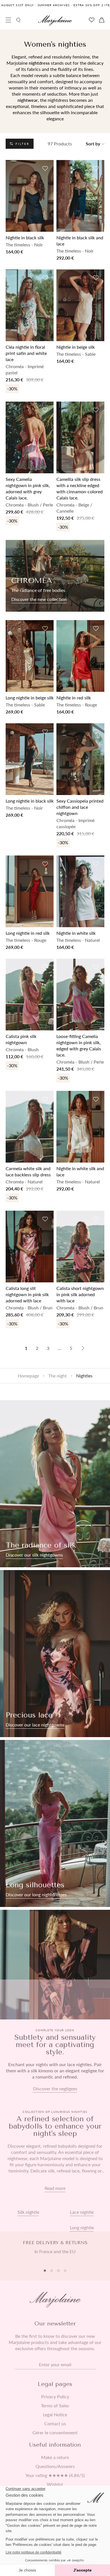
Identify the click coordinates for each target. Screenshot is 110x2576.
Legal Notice (55, 2415)
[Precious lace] (55, 1654)
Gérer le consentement (55, 2433)
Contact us (55, 2424)
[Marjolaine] (55, 21)
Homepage (28, 1376)
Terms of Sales (55, 2406)
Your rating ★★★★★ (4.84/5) (55, 2475)
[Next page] (83, 1348)
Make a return (55, 2457)
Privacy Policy (55, 2397)
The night (58, 1376)
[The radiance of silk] (55, 1484)
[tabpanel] (55, 2250)
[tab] (45, 2271)
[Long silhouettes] (55, 1823)
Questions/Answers (55, 2466)
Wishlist (55, 2484)
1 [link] (26, 1348)
